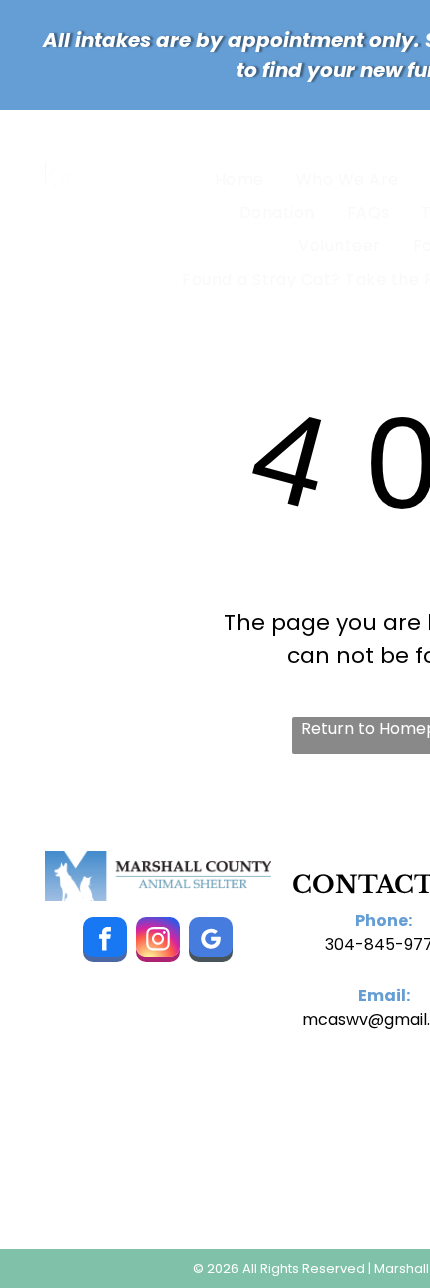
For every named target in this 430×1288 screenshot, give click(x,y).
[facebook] (105, 942)
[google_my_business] (211, 942)
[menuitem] (243, 178)
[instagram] (158, 942)
